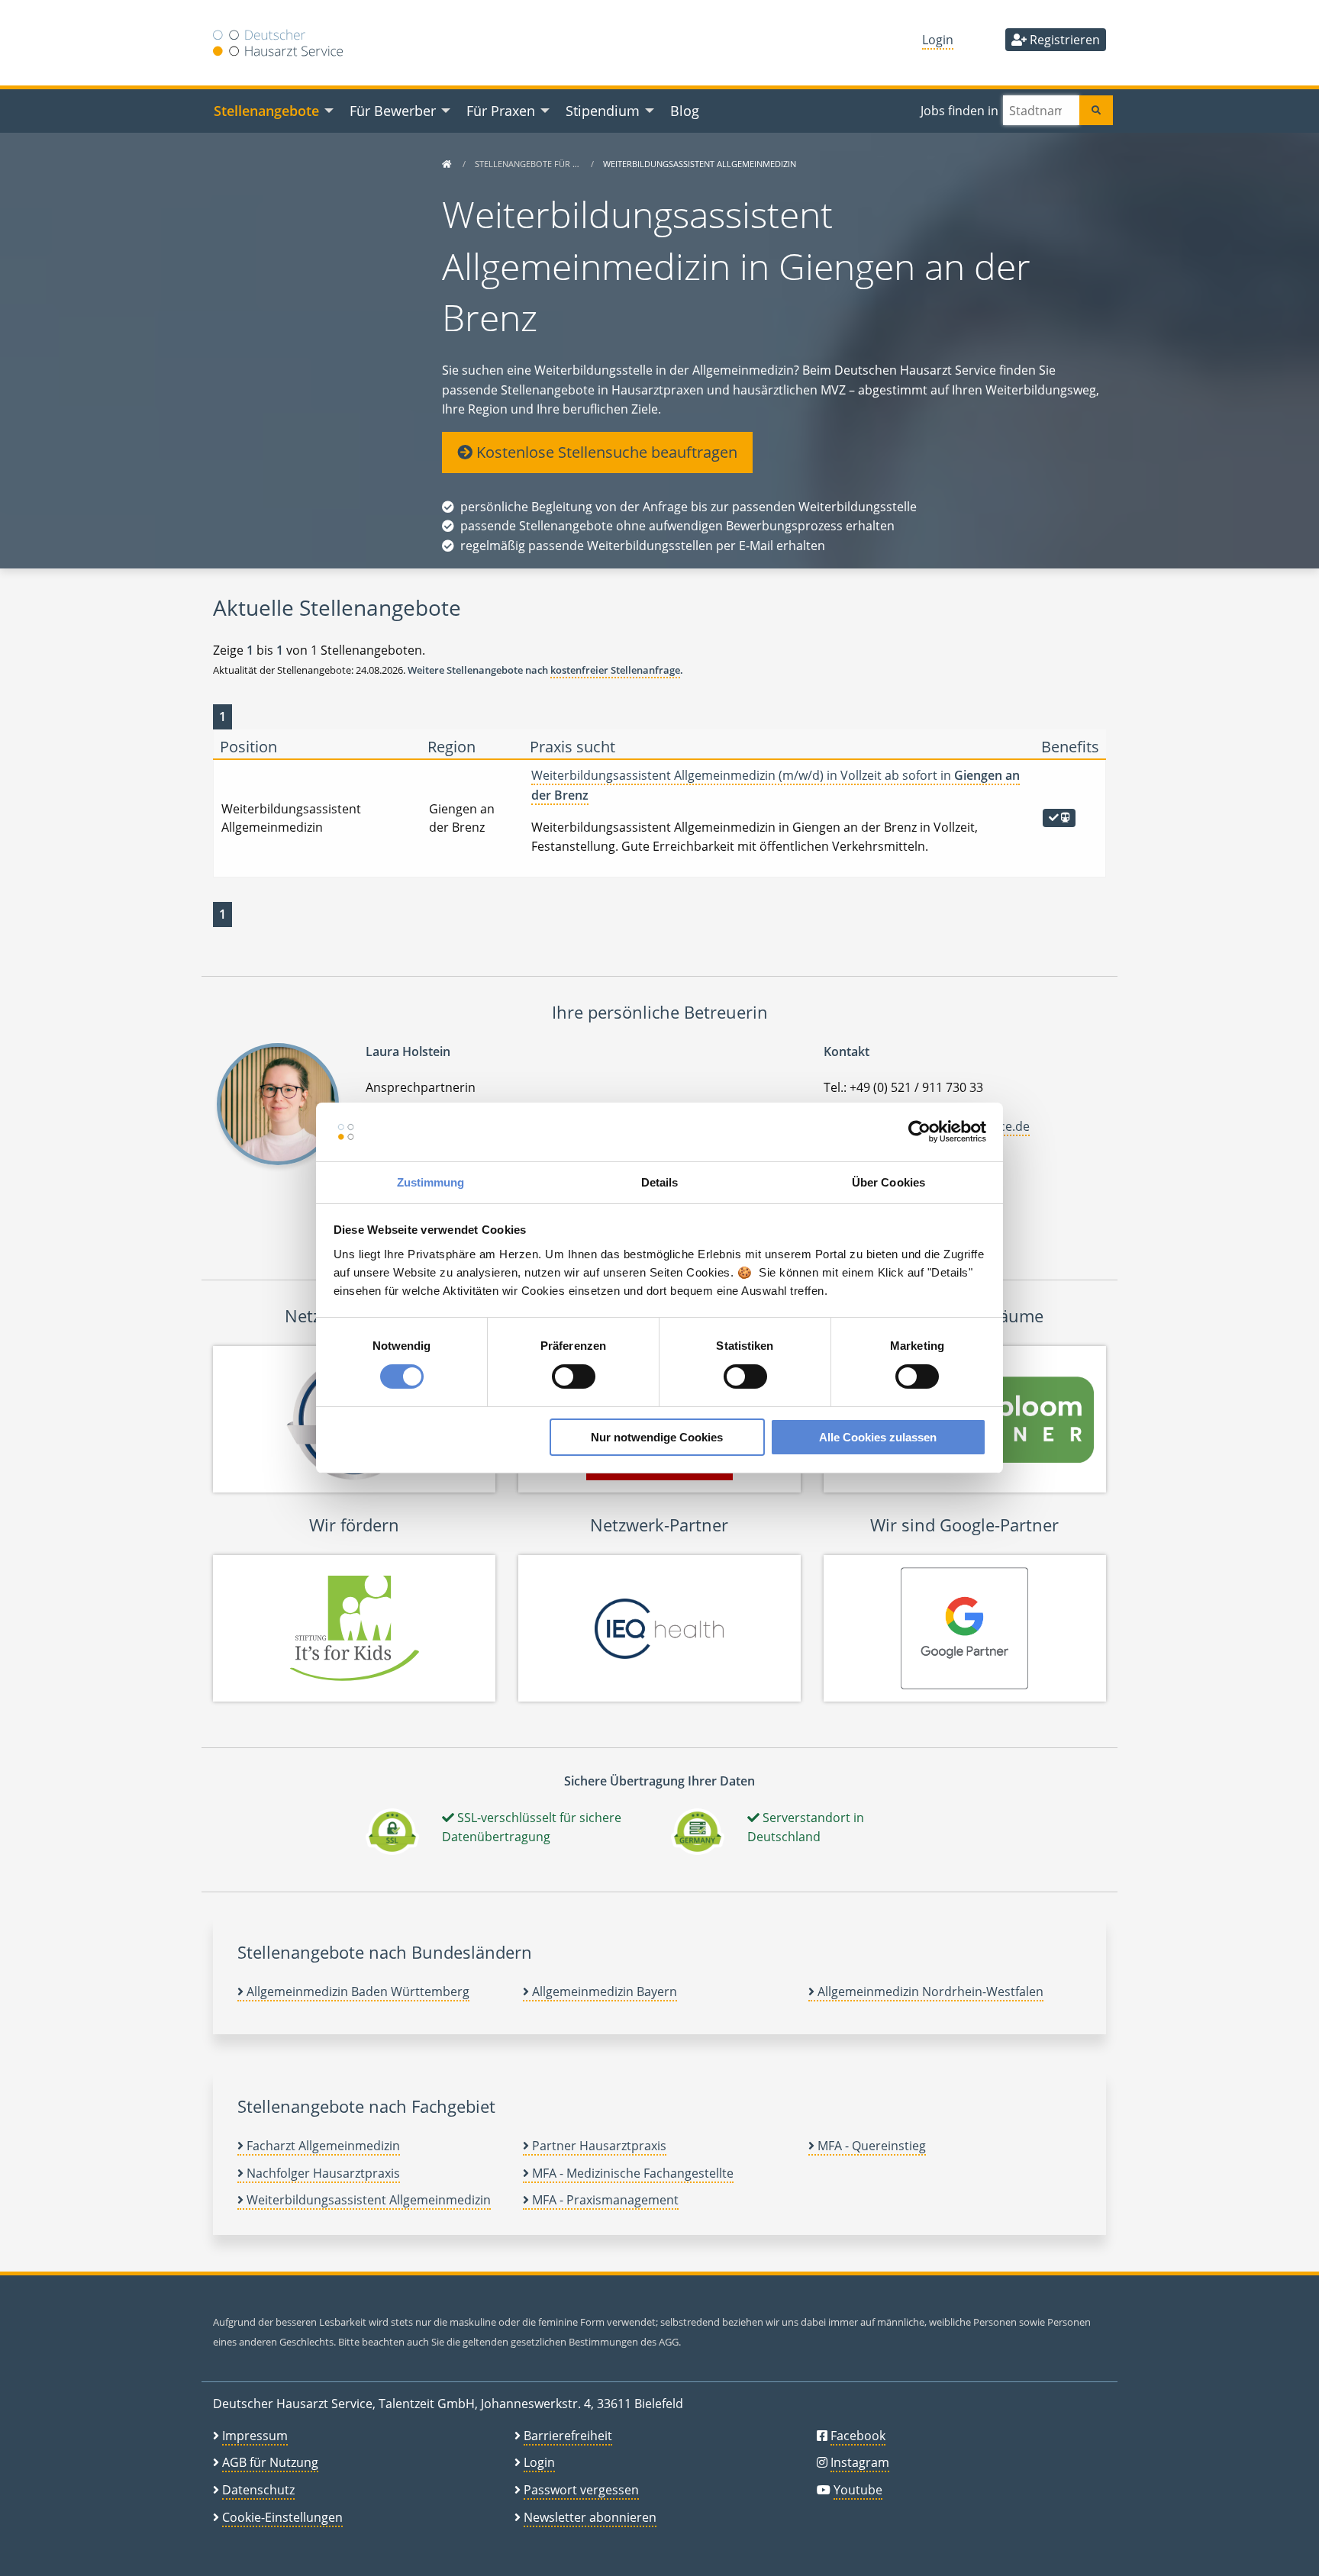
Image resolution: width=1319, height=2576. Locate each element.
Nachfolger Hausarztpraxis (322, 2173)
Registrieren (1063, 40)
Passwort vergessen (581, 2490)
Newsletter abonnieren (590, 2517)
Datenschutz (258, 2490)
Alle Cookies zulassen (878, 1437)
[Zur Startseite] (447, 164)
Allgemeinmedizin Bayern (603, 1992)
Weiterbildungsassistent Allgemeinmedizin (367, 2200)
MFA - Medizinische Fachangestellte (631, 2173)
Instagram (860, 2462)
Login (938, 40)
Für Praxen (501, 110)
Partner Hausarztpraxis (598, 2146)
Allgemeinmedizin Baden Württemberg (356, 1992)
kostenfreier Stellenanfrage (615, 670)
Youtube (858, 2490)
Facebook (858, 2436)
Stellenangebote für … (528, 164)
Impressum (255, 2436)
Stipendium (603, 110)
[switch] (574, 1377)
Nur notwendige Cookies (657, 1437)
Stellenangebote (266, 110)
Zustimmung (431, 1182)
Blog (685, 110)
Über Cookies (888, 1182)
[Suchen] (1096, 110)
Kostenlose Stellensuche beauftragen (605, 452)
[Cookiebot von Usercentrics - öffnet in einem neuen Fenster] (919, 1132)
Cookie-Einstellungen (282, 2517)
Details (660, 1182)
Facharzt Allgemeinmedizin (322, 2146)
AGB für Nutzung (270, 2462)
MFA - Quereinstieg (870, 2146)
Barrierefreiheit (568, 2436)
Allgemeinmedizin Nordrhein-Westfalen (929, 1992)
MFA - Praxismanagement (604, 2200)
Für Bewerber (393, 110)
